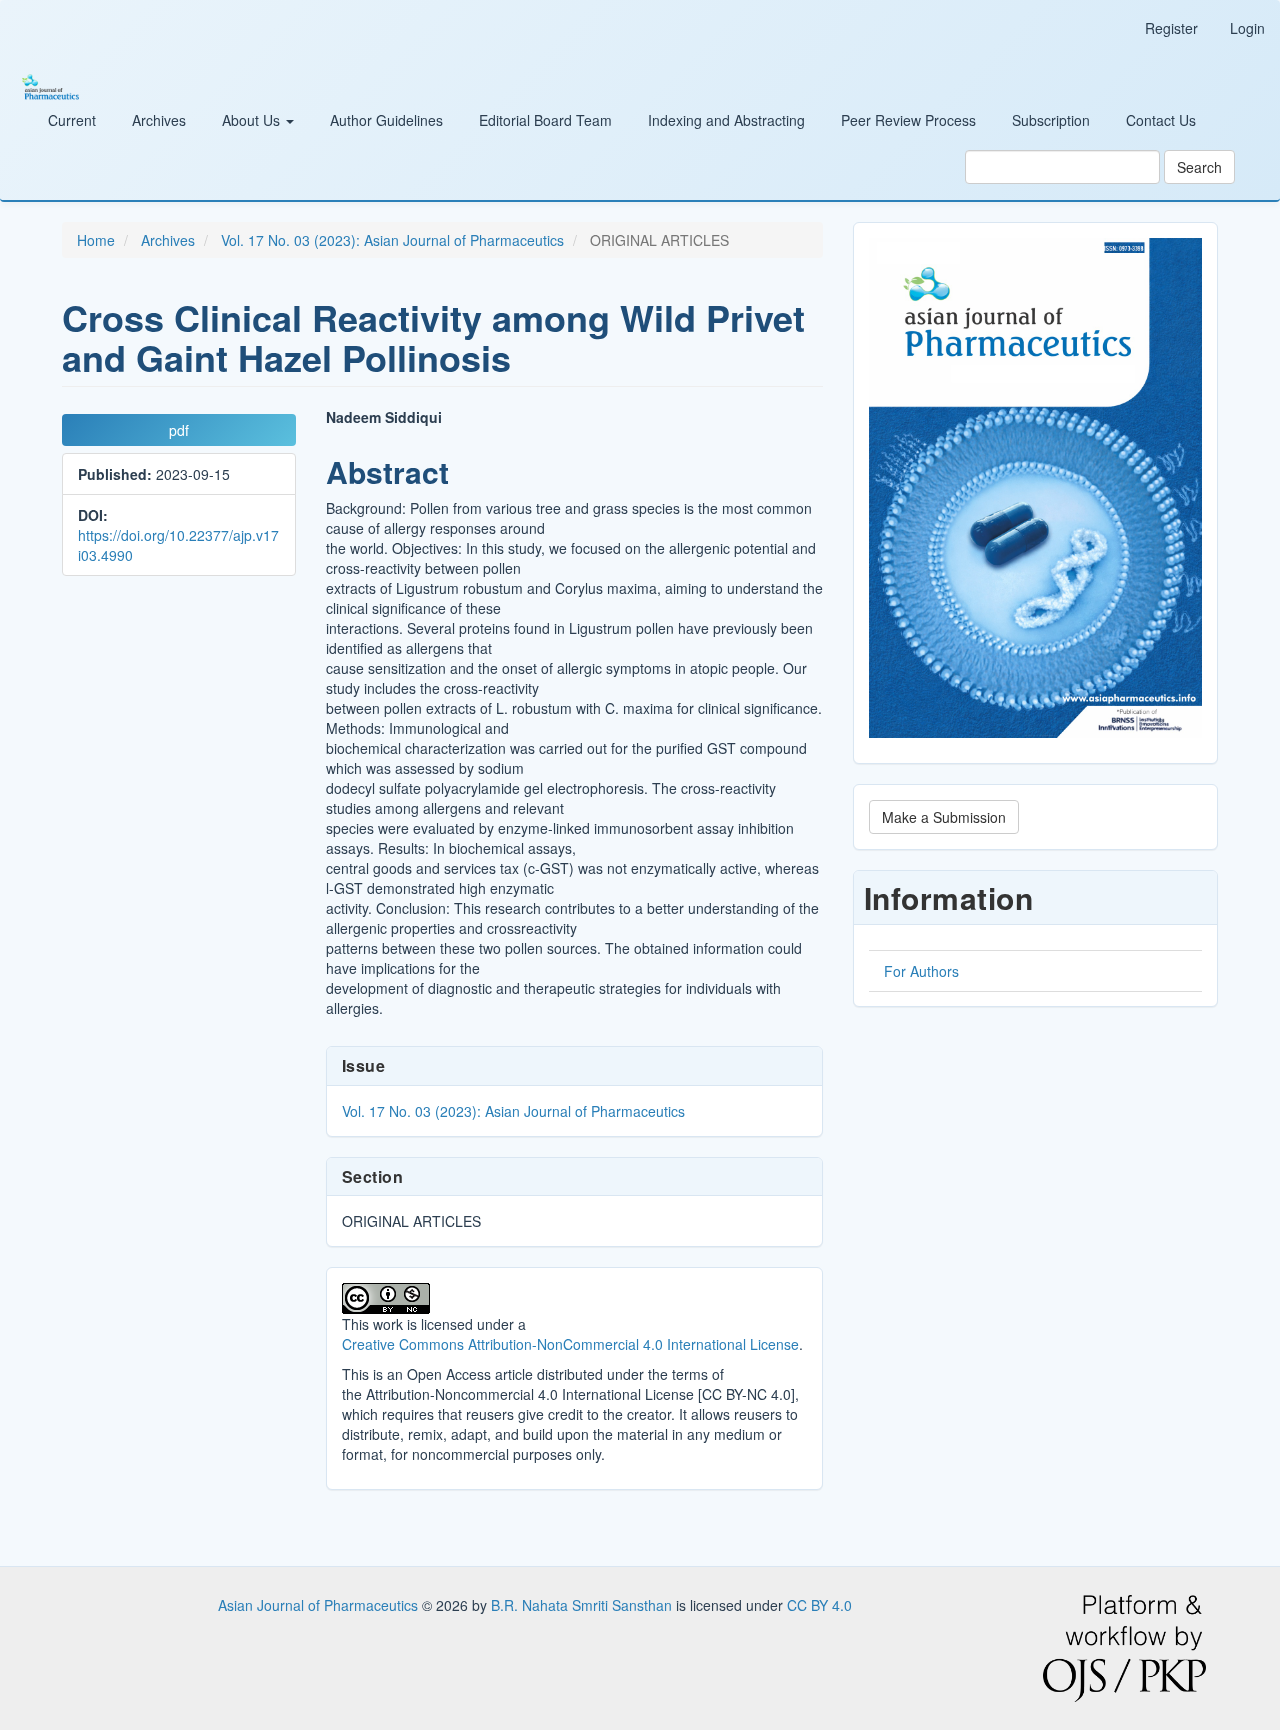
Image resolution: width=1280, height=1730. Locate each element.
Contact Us (1161, 120)
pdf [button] (179, 430)
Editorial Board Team (545, 120)
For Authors (921, 971)
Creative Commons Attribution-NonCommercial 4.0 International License (570, 1344)
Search (1199, 167)
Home (96, 240)
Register (1171, 28)
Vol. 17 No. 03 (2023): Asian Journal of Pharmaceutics (392, 240)
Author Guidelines (386, 120)
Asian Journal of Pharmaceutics (320, 1605)
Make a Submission (944, 817)
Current (72, 120)
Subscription (1051, 120)
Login (1247, 28)
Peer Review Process (908, 120)
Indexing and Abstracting (726, 120)
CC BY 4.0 (819, 1605)
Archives (159, 120)
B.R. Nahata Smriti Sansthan (583, 1605)
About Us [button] (253, 120)
